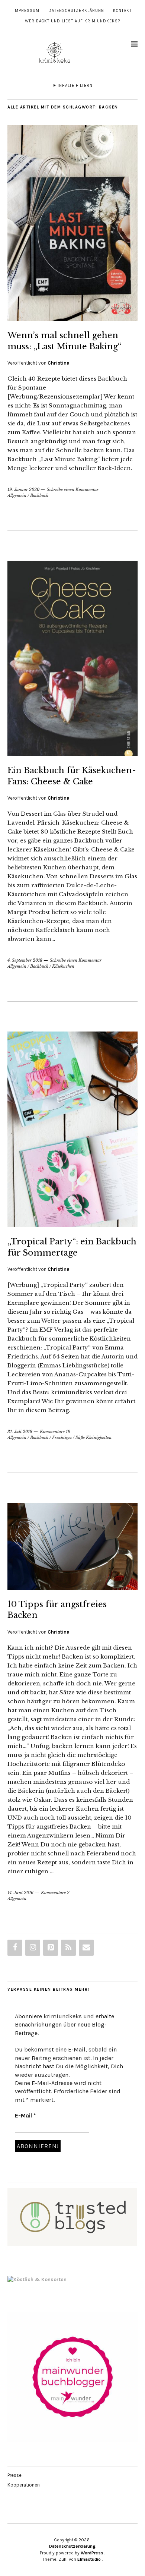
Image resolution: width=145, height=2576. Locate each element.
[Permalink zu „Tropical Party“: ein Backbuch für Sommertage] (72, 1225)
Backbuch (39, 495)
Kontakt (122, 11)
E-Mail (25, 2115)
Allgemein (17, 495)
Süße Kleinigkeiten (94, 1437)
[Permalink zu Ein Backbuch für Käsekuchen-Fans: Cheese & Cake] (72, 754)
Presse (14, 2475)
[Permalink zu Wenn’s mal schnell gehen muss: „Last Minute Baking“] (72, 319)
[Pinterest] (51, 1948)
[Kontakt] (86, 1948)
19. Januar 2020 (23, 489)
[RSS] (68, 1948)
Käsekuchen (63, 966)
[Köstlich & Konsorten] (37, 2279)
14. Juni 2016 (20, 1893)
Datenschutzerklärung (76, 11)
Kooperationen (24, 2485)
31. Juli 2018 (20, 1432)
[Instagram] (33, 1948)
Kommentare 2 (55, 1893)
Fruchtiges (62, 1437)
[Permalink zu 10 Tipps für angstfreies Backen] (72, 1588)
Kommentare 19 (55, 1432)
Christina (59, 363)
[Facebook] (15, 1948)
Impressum (26, 11)
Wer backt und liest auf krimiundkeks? (72, 21)
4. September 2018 (25, 960)
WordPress (92, 2553)
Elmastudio (89, 2559)
